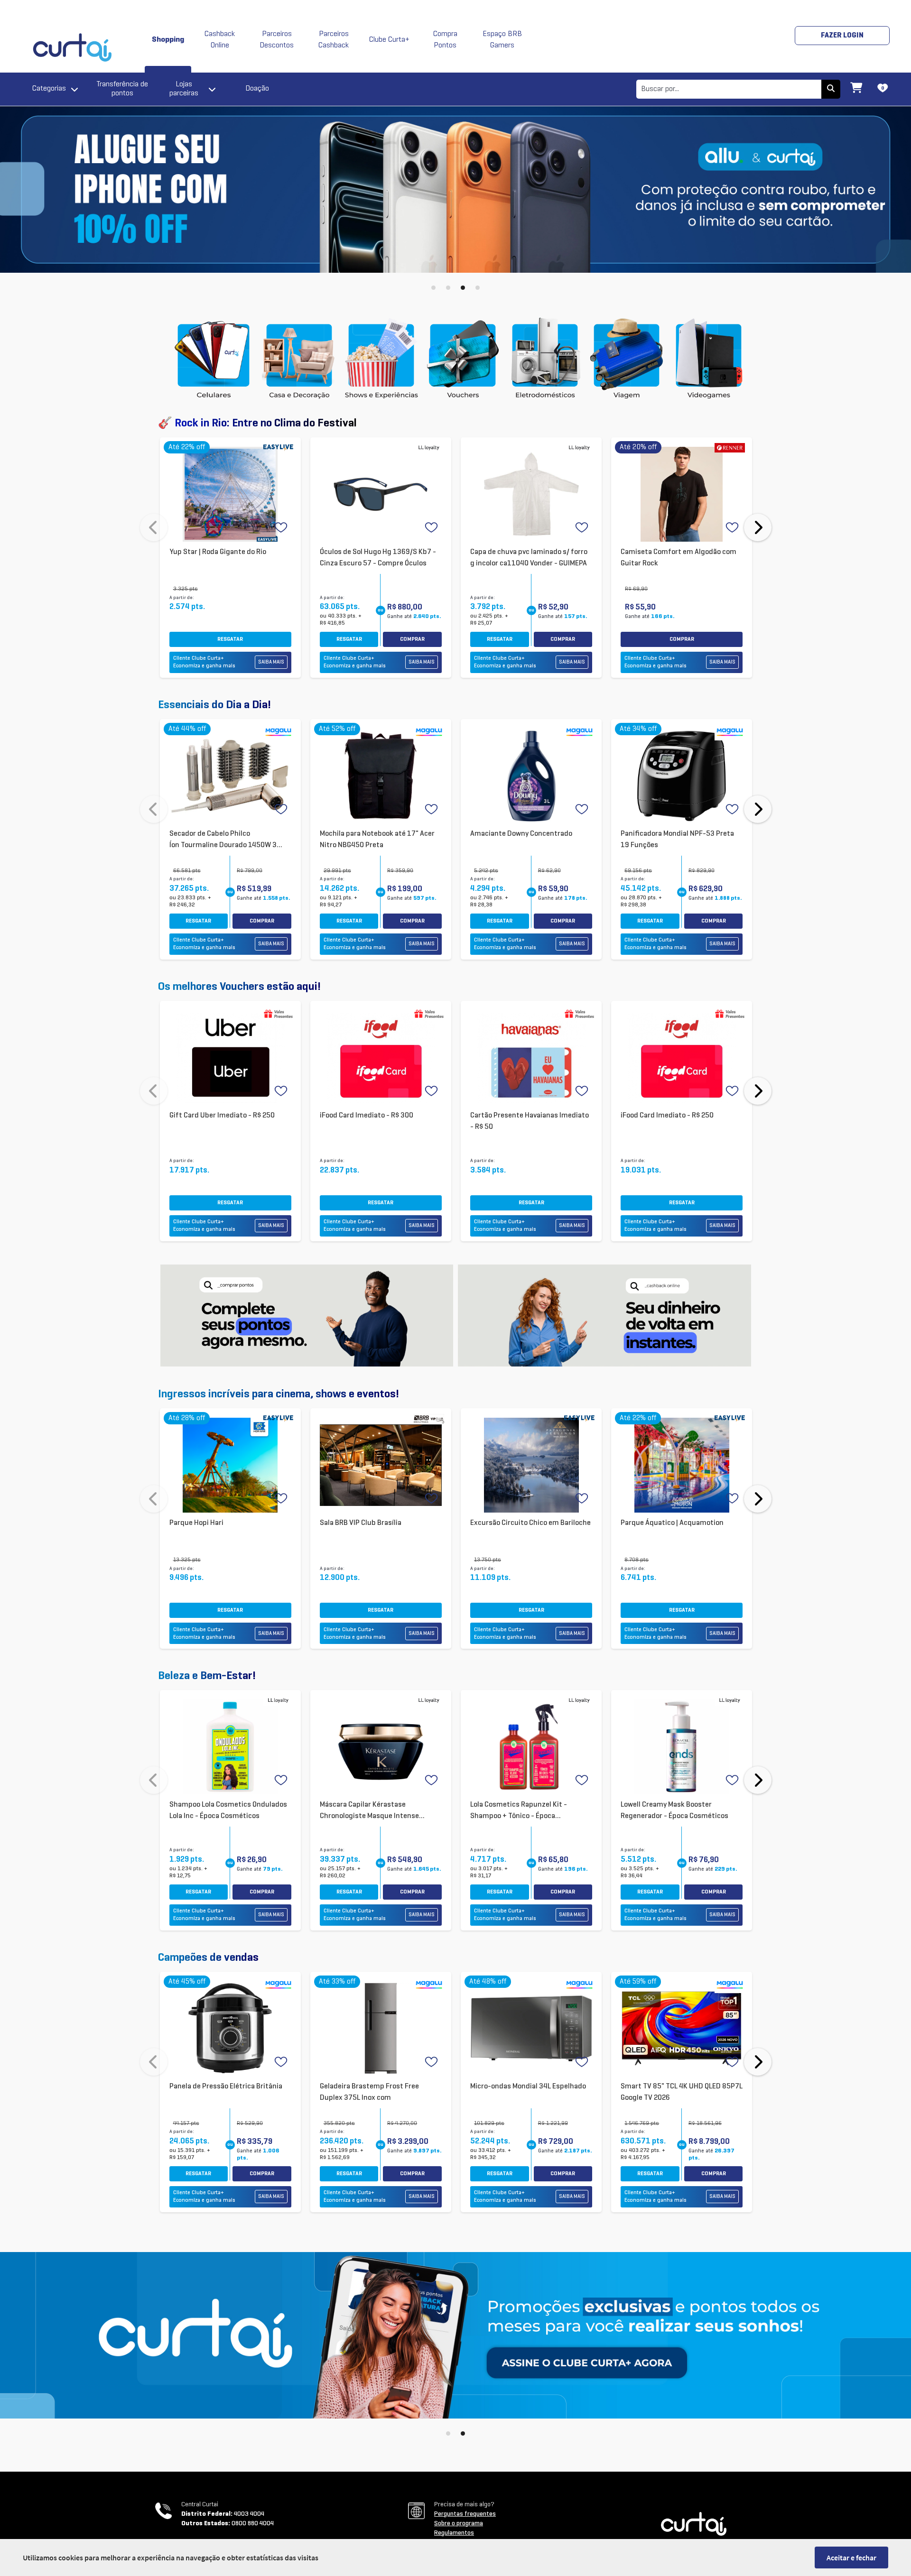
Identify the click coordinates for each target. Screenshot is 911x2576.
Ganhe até (414, 617)
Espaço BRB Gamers (502, 40)
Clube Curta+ (389, 40)
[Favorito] (282, 528)
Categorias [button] (49, 89)
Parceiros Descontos (277, 40)
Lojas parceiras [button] (184, 89)
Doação (257, 89)
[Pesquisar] (831, 89)
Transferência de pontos (122, 89)
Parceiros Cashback (334, 40)
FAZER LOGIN (842, 36)
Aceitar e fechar (851, 2558)
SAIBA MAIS (271, 662)
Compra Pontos (445, 40)
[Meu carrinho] (856, 89)
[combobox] (729, 89)
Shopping (168, 40)
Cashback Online (220, 40)
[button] (433, 288)
